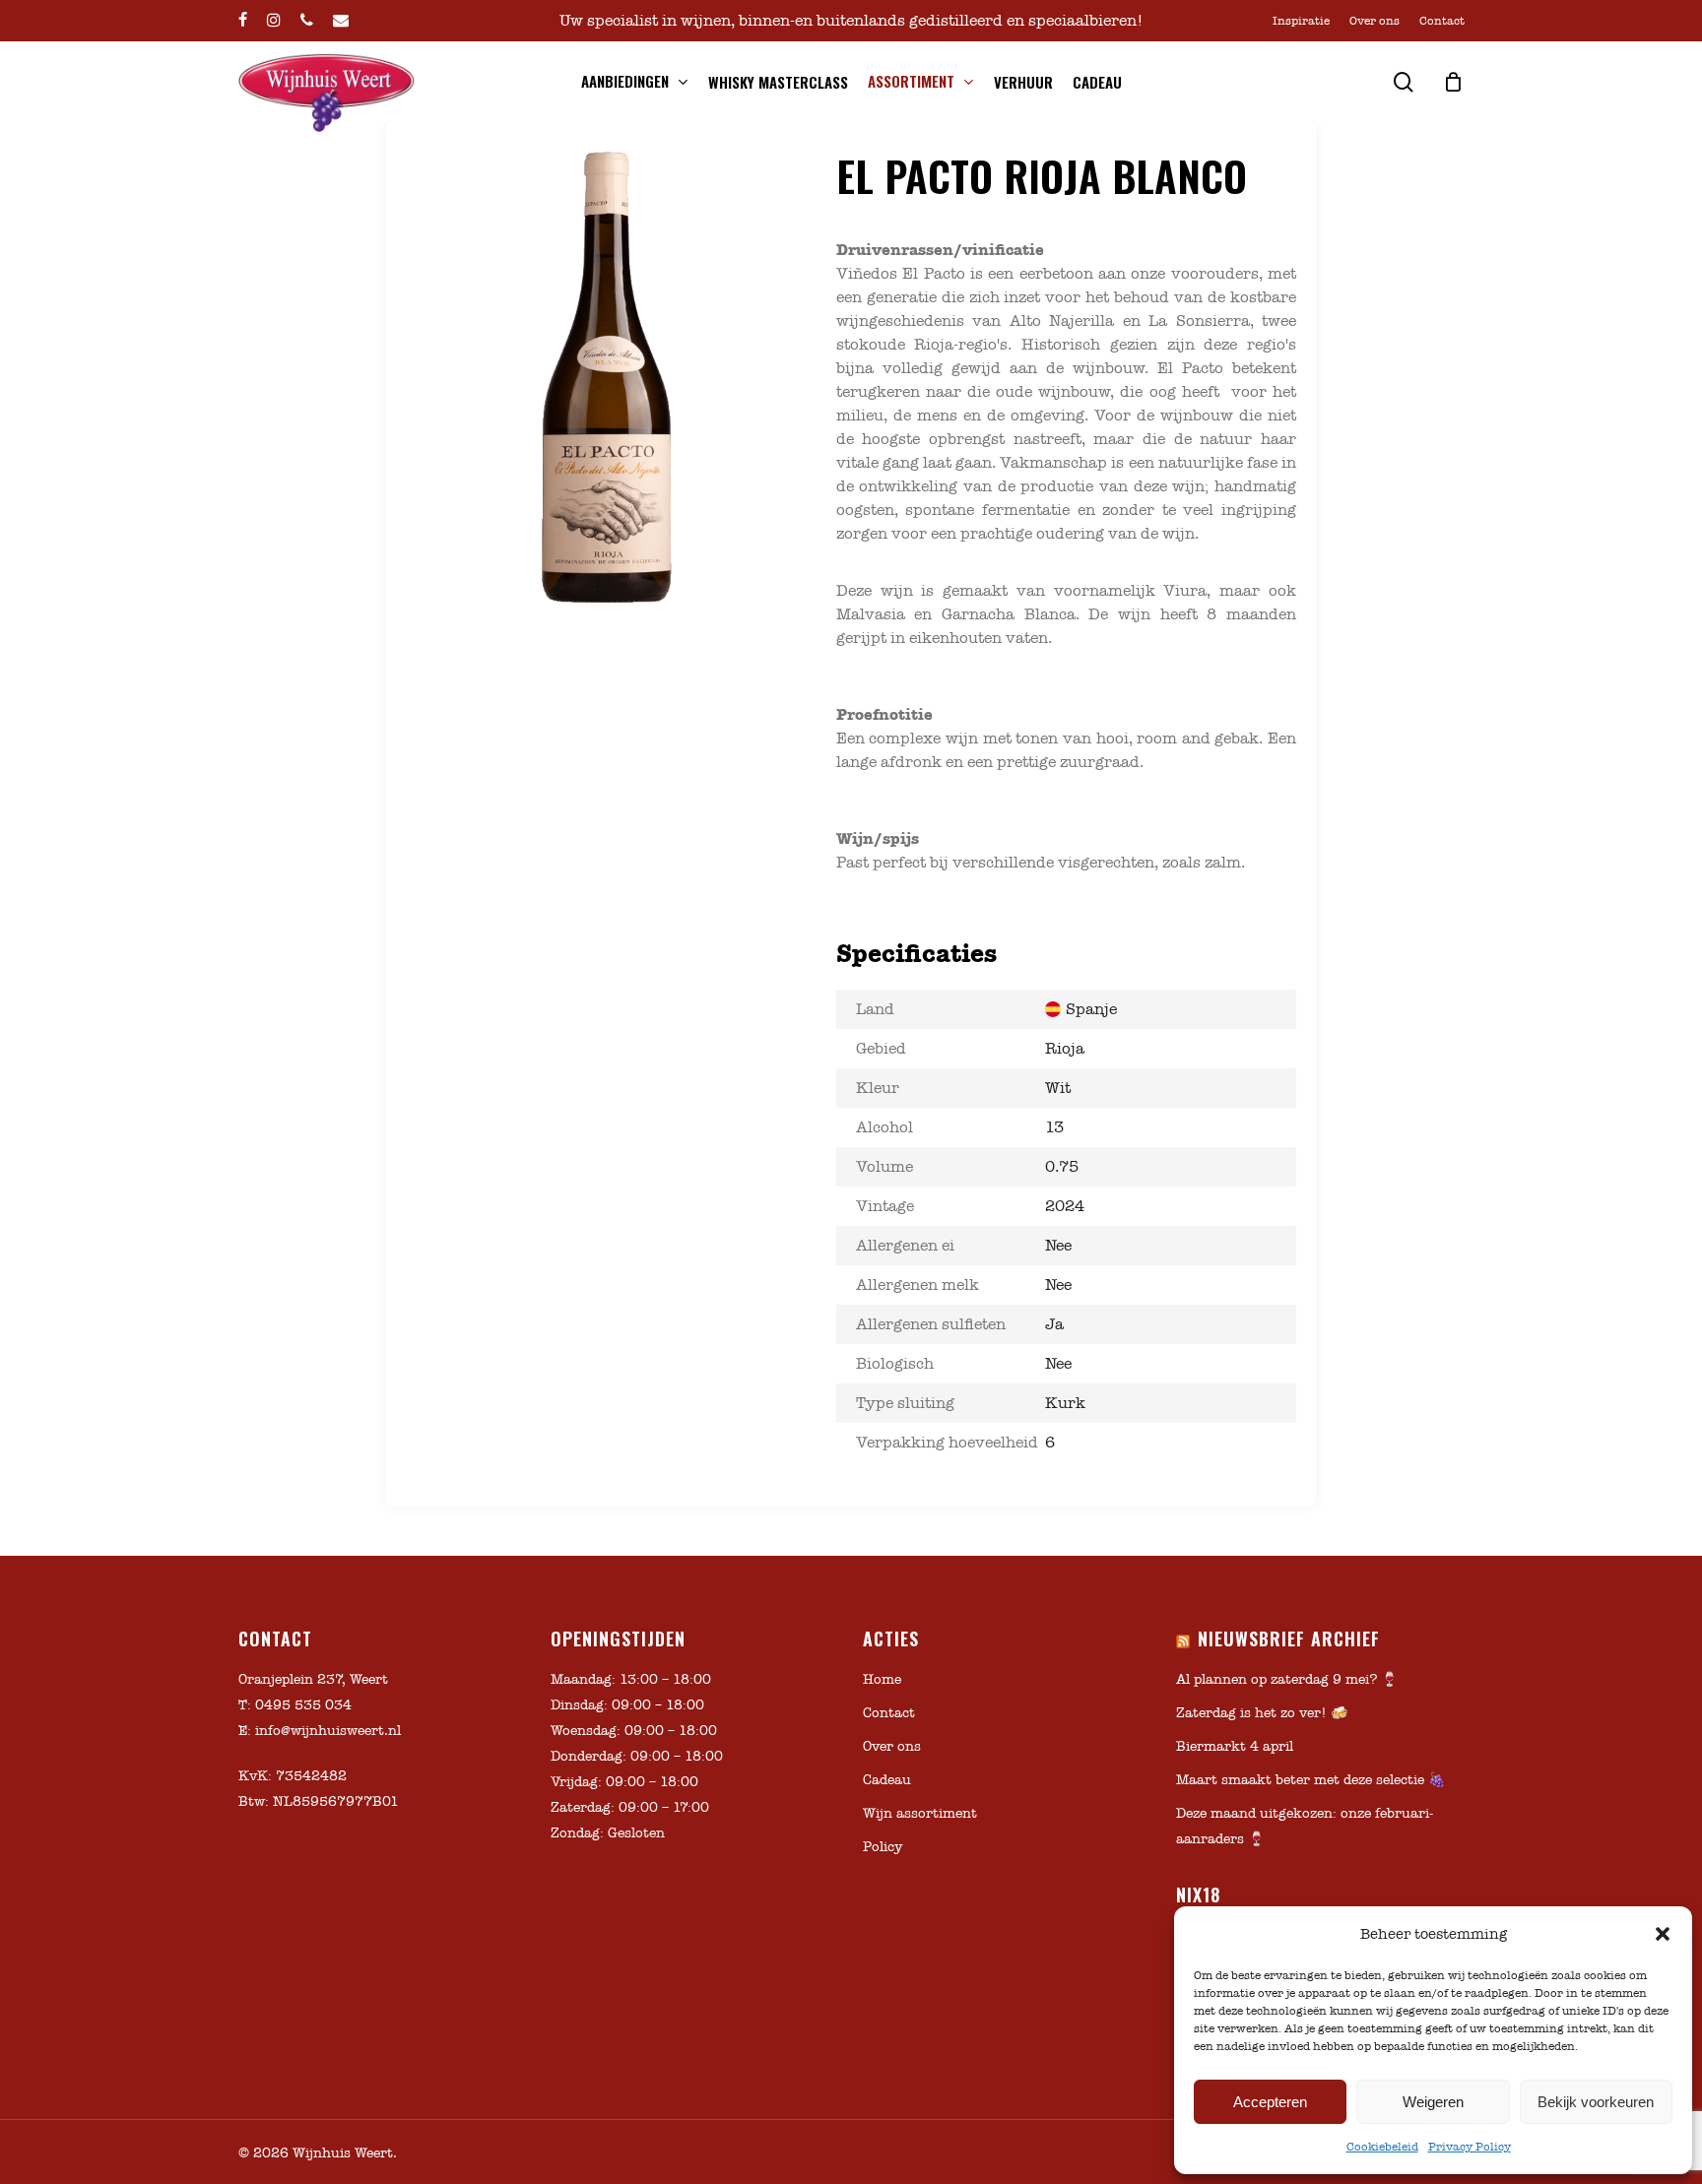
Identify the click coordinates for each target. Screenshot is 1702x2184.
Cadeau (887, 1780)
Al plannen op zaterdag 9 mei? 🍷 (1287, 1679)
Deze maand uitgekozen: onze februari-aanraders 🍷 (1305, 1826)
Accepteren (1270, 2102)
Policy (883, 1847)
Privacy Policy (1470, 2147)
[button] (1663, 1934)
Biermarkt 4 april (1235, 1746)
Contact (889, 1713)
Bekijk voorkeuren (1596, 2102)
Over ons (892, 1746)
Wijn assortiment (920, 1813)
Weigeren (1433, 2102)
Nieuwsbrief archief (1289, 1638)
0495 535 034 (303, 1705)
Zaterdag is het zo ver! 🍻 (1262, 1713)
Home (882, 1679)
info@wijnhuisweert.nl (328, 1731)
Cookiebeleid (1382, 2147)
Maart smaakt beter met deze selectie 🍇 (1310, 1780)
